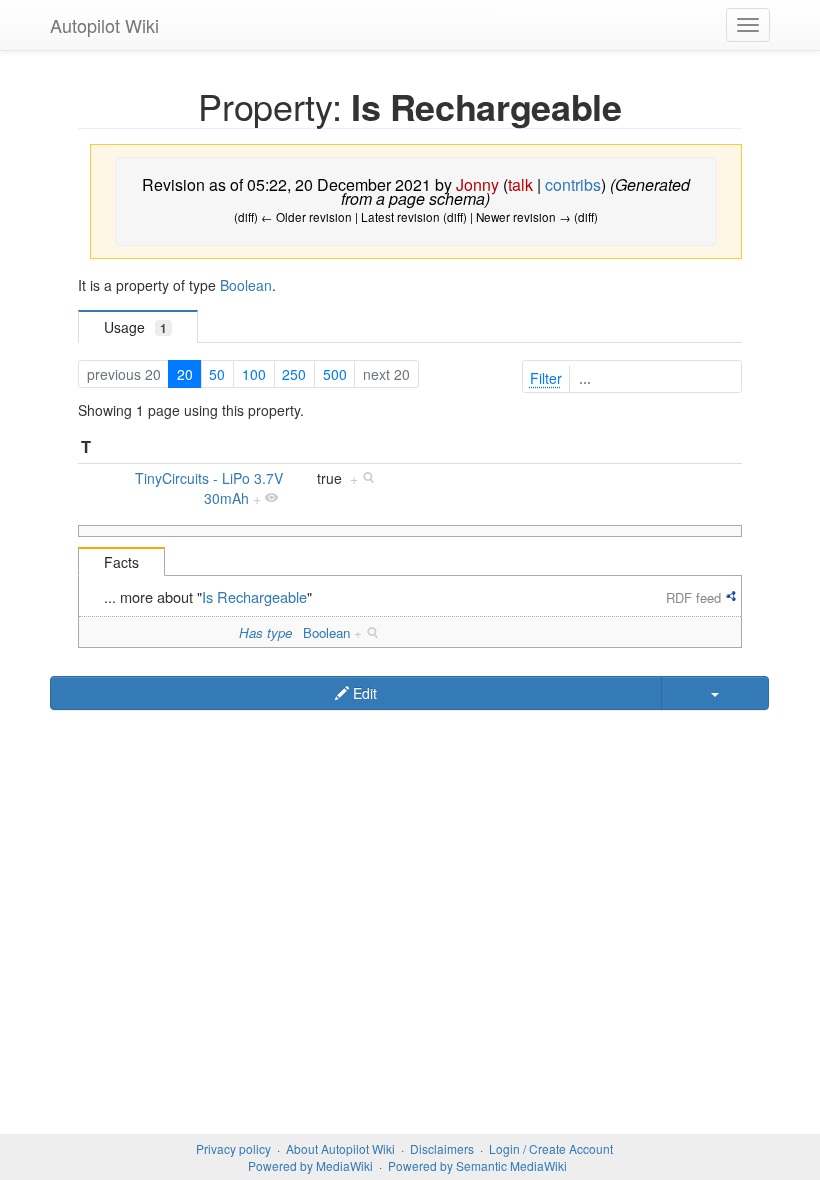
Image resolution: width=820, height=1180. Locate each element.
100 (254, 374)
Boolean (246, 285)
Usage (135, 327)
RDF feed (693, 597)
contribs (573, 184)
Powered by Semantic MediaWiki (477, 1165)
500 (335, 374)
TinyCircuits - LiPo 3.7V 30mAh (209, 488)
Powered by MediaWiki (310, 1165)
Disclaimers (442, 1148)
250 (294, 374)
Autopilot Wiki (104, 25)
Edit (363, 693)
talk (520, 184)
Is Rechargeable (254, 596)
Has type (265, 632)
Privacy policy (233, 1148)
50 (217, 374)
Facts (121, 562)
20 (185, 374)
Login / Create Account (551, 1148)
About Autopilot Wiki (340, 1148)
